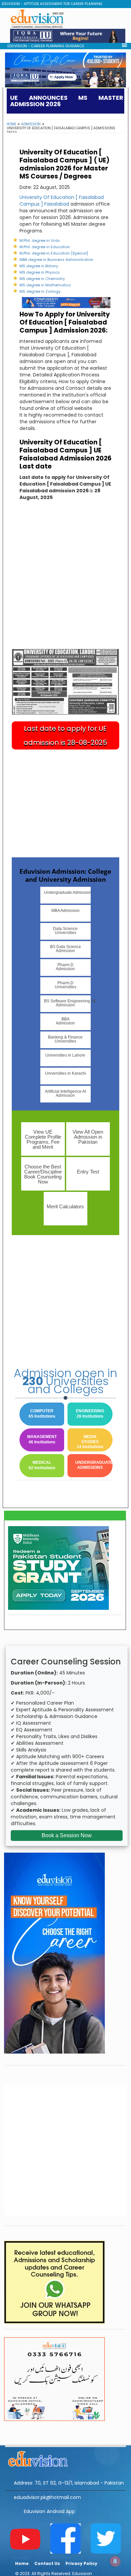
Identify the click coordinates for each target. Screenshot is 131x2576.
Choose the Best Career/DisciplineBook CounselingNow (43, 1174)
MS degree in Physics (40, 272)
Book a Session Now (67, 1835)
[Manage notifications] (115, 2561)
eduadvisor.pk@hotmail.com (47, 2497)
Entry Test (88, 1172)
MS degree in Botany (39, 266)
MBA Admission (65, 911)
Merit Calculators (65, 1206)
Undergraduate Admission (67, 892)
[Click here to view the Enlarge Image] (65, 682)
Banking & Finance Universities (65, 1039)
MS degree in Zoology (40, 291)
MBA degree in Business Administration (56, 260)
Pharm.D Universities (65, 985)
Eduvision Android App (49, 2511)
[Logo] (65, 2458)
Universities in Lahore (65, 1055)
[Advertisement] (65, 580)
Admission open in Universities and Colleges (65, 1381)
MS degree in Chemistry (42, 279)
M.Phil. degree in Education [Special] (54, 253)
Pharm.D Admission (65, 967)
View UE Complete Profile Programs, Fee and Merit (43, 1139)
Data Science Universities (65, 931)
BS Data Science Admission (65, 949)
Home (11, 124)
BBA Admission (65, 1021)
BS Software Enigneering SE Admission (67, 1003)
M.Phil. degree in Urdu (40, 240)
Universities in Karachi (65, 1073)
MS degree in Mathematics (45, 285)
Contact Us (47, 2563)
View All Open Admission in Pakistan (88, 1137)
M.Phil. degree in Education (45, 247)
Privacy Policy (81, 2563)
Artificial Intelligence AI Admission (65, 1093)
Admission (31, 124)
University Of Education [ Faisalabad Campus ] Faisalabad (62, 201)
